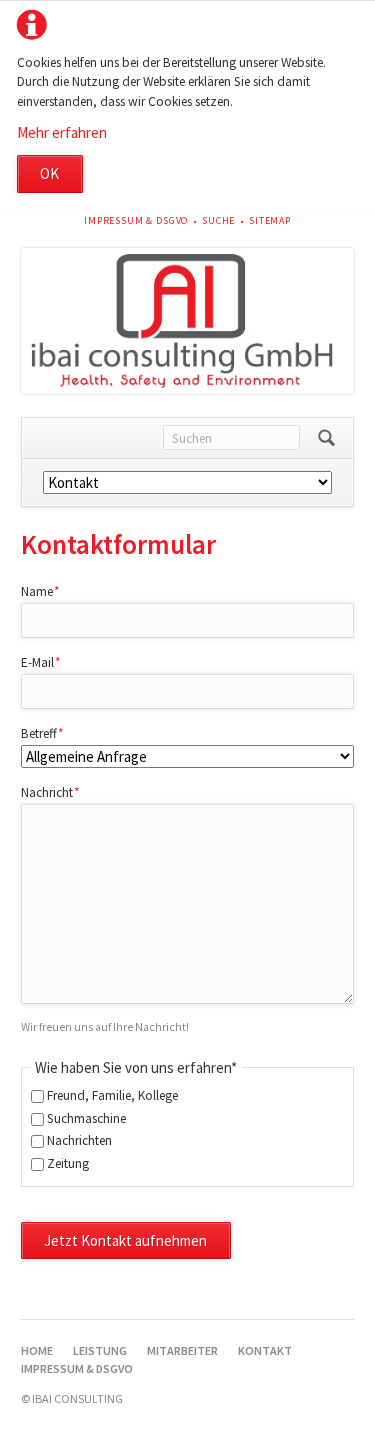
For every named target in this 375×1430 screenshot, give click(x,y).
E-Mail (48, 662)
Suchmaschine (86, 1118)
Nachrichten (79, 1140)
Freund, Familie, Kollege (112, 1095)
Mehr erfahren (62, 132)
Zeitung (68, 1163)
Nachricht (50, 792)
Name (48, 591)
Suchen (326, 438)
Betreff (48, 733)
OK (49, 173)
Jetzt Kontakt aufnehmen (125, 1240)
